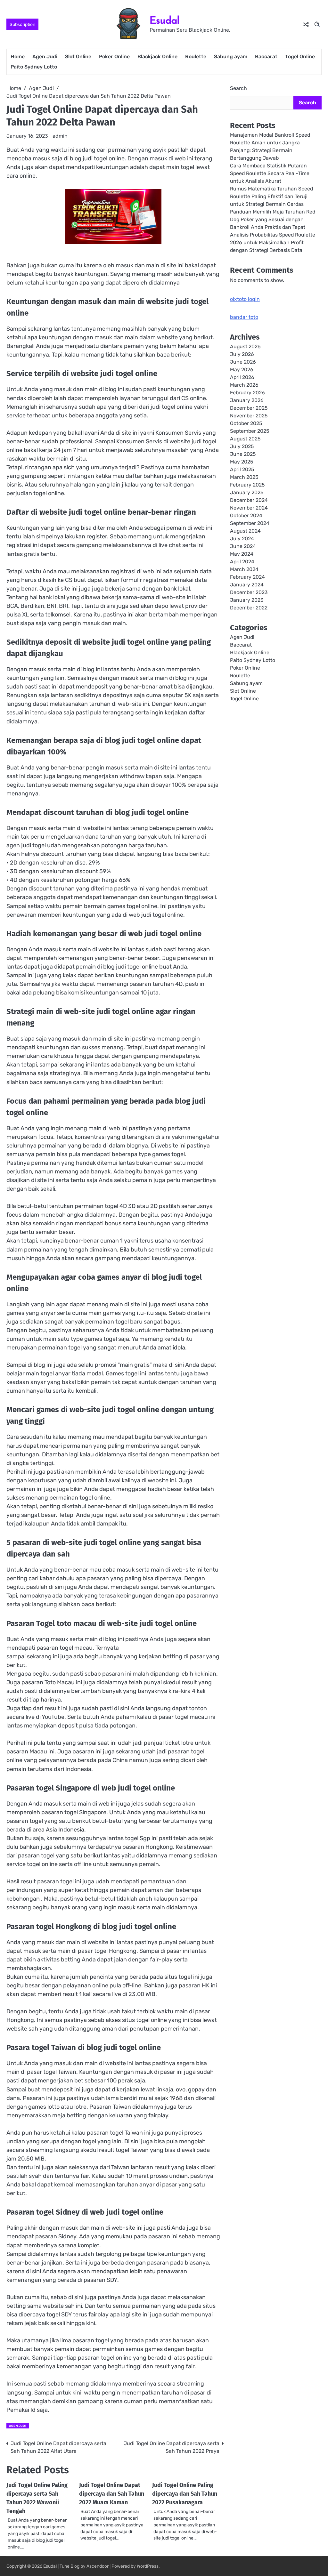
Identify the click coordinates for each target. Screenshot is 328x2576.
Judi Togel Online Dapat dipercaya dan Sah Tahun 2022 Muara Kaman (112, 2494)
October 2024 (246, 515)
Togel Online (300, 56)
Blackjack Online (157, 56)
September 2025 (250, 431)
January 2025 (247, 492)
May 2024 (242, 554)
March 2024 (244, 569)
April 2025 (242, 469)
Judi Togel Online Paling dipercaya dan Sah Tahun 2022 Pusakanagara (185, 2494)
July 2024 (242, 539)
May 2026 (242, 370)
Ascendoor (98, 2566)
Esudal (165, 20)
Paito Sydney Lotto (34, 67)
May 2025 (242, 462)
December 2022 (249, 608)
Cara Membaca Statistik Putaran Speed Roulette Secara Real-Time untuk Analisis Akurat (270, 173)
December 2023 (249, 592)
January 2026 (247, 400)
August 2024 (245, 531)
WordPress (148, 2566)
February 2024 (247, 577)
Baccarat (266, 56)
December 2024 (249, 500)
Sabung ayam (231, 56)
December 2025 (249, 408)
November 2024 (249, 508)
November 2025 (249, 416)
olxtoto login (245, 299)
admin (60, 136)
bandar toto (244, 317)
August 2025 (245, 439)
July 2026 (242, 354)
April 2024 (242, 562)
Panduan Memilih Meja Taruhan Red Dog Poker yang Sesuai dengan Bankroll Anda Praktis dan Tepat (273, 219)
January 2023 (247, 600)
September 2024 (250, 523)
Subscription (22, 24)
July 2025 (242, 446)
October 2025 (246, 423)
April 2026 (242, 377)
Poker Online (114, 56)
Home (18, 56)
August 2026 (245, 346)
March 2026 (244, 385)
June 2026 (243, 362)
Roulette (196, 56)
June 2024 (243, 546)
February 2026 (247, 393)
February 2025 (247, 485)
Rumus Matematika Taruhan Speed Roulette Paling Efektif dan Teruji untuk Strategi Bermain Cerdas (271, 196)
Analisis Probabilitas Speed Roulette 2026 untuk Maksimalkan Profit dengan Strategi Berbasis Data (273, 242)
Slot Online (78, 56)
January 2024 (247, 585)
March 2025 (244, 477)
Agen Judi (45, 56)
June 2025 (243, 454)
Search (238, 88)
